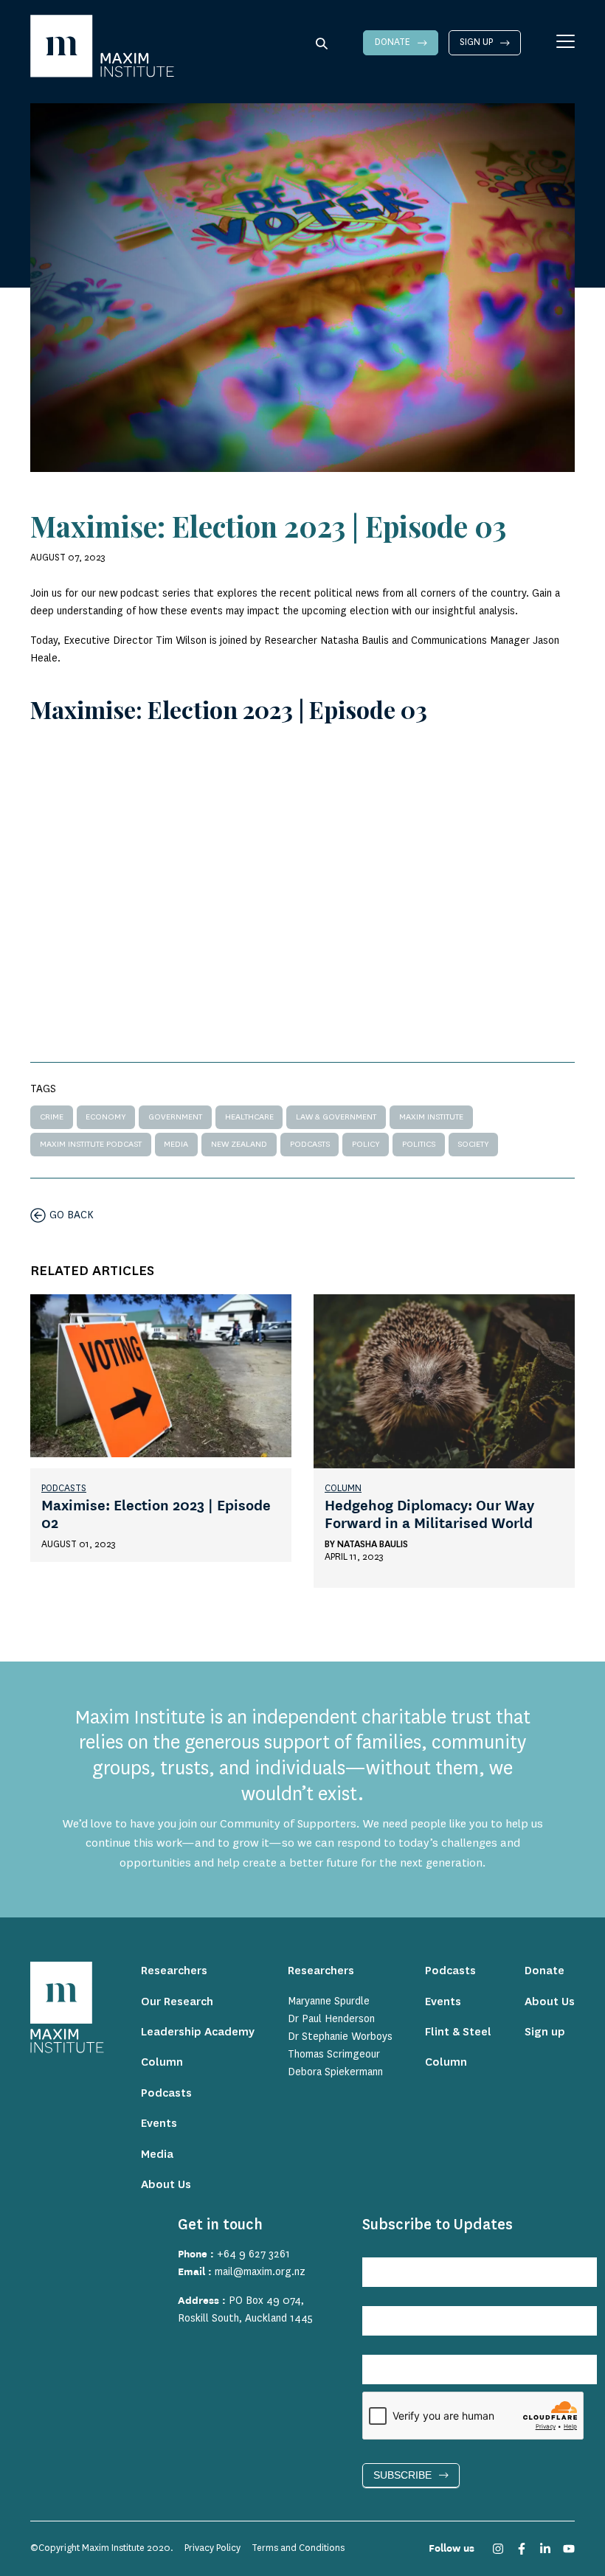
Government (175, 1117)
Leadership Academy (198, 2032)
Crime (52, 1117)
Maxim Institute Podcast (91, 1144)
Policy (366, 1144)
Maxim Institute (431, 1117)
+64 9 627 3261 (253, 2254)
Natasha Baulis (373, 1544)
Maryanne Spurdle (329, 2002)
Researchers (174, 1971)
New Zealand (239, 1144)
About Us (166, 2185)
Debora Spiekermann (335, 2072)
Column (343, 1488)
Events (159, 2124)
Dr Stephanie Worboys (340, 2037)
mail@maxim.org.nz (260, 2272)
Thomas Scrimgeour (334, 2055)
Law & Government (336, 1117)
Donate (393, 42)
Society (473, 1144)
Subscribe (402, 2475)
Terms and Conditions (298, 2548)
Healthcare (249, 1117)
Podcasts (310, 1144)
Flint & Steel (458, 2032)
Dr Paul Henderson (331, 2019)
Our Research (177, 2002)
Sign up (476, 42)
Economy (106, 1117)
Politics (419, 1144)
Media (176, 1144)
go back (72, 1215)
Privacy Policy (212, 2548)
